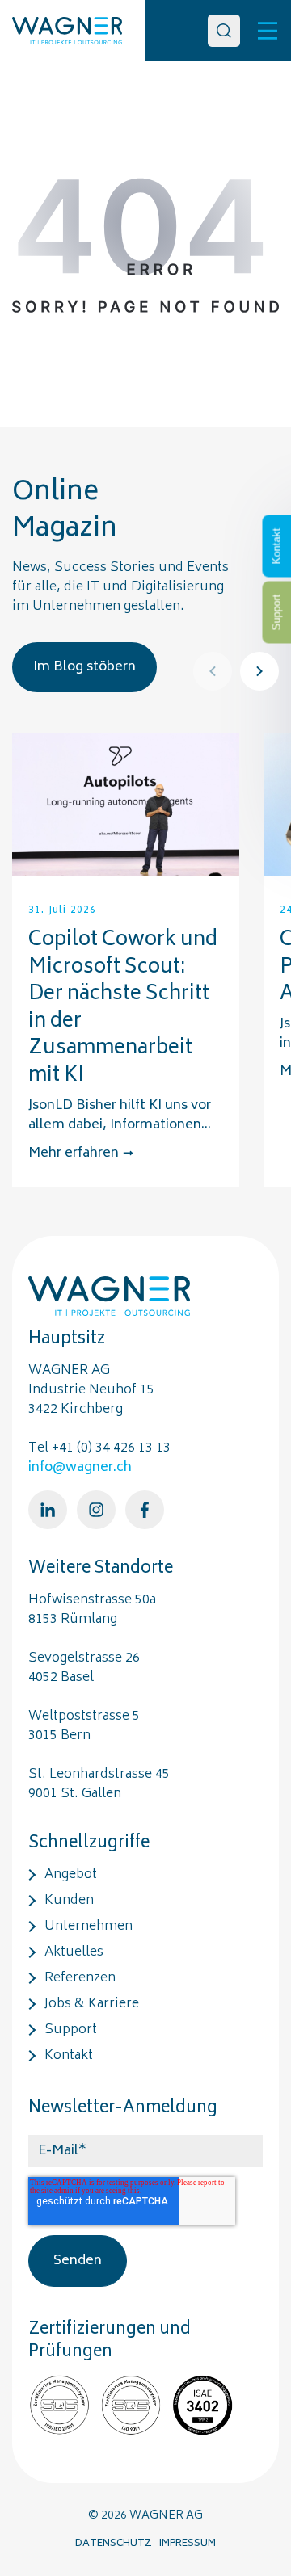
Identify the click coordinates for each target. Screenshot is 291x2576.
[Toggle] (268, 31)
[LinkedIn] (48, 1510)
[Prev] (213, 671)
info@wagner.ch (80, 1468)
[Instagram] (96, 1510)
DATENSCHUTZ (114, 2544)
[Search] (224, 31)
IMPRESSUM (188, 2544)
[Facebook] (145, 1510)
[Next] (259, 671)
